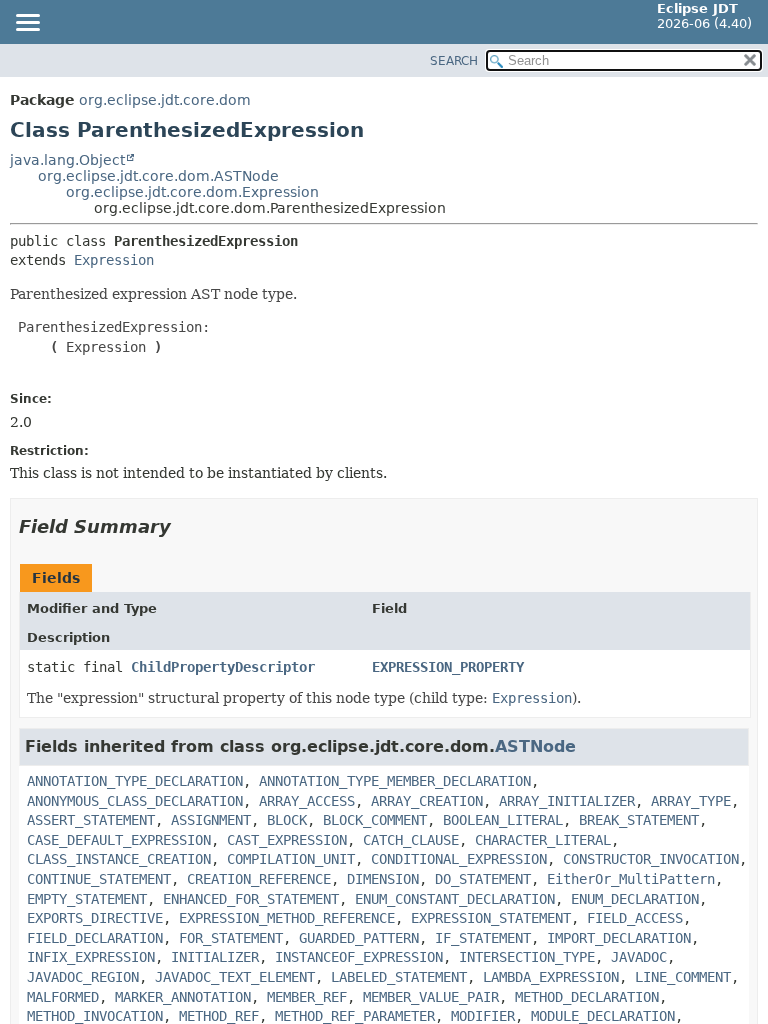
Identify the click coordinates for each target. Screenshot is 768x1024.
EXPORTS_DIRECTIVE (95, 918)
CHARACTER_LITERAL (543, 840)
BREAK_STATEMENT (639, 820)
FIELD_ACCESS (635, 918)
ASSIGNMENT (211, 820)
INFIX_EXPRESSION (91, 957)
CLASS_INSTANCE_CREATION (119, 859)
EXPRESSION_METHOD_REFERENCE (287, 918)
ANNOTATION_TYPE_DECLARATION (135, 781)
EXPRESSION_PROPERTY (448, 667)
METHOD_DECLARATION (587, 997)
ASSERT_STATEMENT (91, 820)
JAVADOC (639, 957)
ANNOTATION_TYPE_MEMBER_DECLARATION (395, 781)
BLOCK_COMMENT (375, 820)
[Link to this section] (185, 526)
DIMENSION (383, 879)
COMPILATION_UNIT (291, 859)
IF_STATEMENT (483, 938)
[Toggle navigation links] (27, 24)
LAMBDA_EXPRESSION (551, 977)
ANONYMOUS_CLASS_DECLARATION (135, 801)
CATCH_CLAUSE (411, 840)
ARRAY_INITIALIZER (567, 801)
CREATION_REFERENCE (259, 879)
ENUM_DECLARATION (635, 899)
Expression (114, 260)
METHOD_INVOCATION (95, 1016)
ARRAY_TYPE (691, 801)
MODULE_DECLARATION (603, 1016)
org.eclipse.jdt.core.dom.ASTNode (158, 176)
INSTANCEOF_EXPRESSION (359, 957)
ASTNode (535, 746)
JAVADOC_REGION (83, 977)
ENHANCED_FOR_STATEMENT (251, 899)
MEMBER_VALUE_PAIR (431, 997)
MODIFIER (483, 1016)
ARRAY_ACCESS (307, 801)
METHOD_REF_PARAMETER (355, 1016)
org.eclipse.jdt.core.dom (165, 100)
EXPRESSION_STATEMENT (491, 918)
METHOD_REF (219, 1016)
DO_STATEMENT (483, 879)
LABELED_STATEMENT (399, 977)
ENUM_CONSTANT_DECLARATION (455, 899)
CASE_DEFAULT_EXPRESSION (119, 840)
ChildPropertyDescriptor (223, 667)
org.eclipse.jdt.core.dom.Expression (192, 192)
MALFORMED (63, 997)
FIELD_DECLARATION (95, 938)
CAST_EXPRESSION (287, 840)
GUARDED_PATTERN (359, 938)
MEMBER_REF (307, 997)
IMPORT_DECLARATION (619, 938)
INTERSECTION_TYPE (527, 957)
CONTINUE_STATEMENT (99, 879)
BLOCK (287, 820)
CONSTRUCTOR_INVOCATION (651, 859)
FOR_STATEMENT (231, 938)
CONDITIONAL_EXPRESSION (459, 859)
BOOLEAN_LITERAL (503, 820)
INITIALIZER (215, 957)
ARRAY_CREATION (427, 801)
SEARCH (454, 61)
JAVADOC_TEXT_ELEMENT (235, 977)
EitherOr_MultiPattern (631, 879)
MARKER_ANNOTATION (183, 997)
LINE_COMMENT (683, 977)
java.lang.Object (67, 160)
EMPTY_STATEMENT (87, 899)
